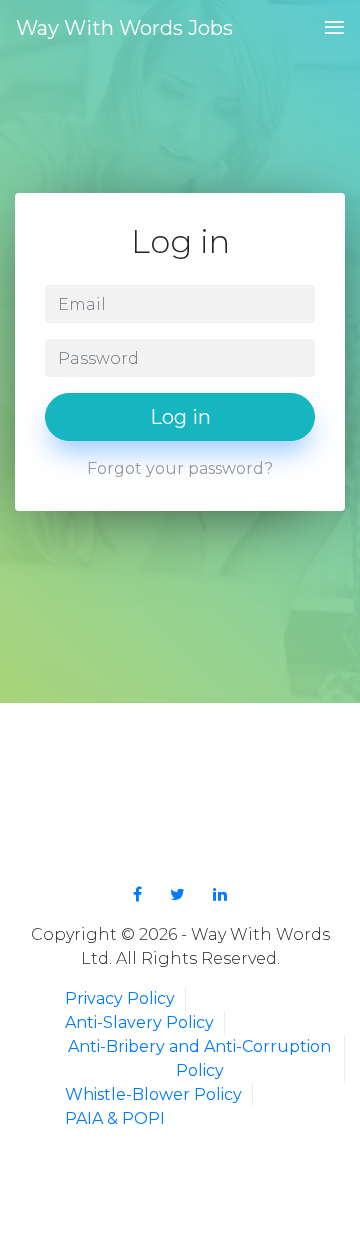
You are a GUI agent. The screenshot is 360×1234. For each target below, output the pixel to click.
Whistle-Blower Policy (153, 1094)
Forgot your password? (180, 468)
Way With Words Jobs (124, 28)
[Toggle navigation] (328, 28)
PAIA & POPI (115, 1118)
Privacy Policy (120, 998)
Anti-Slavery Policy (139, 1022)
